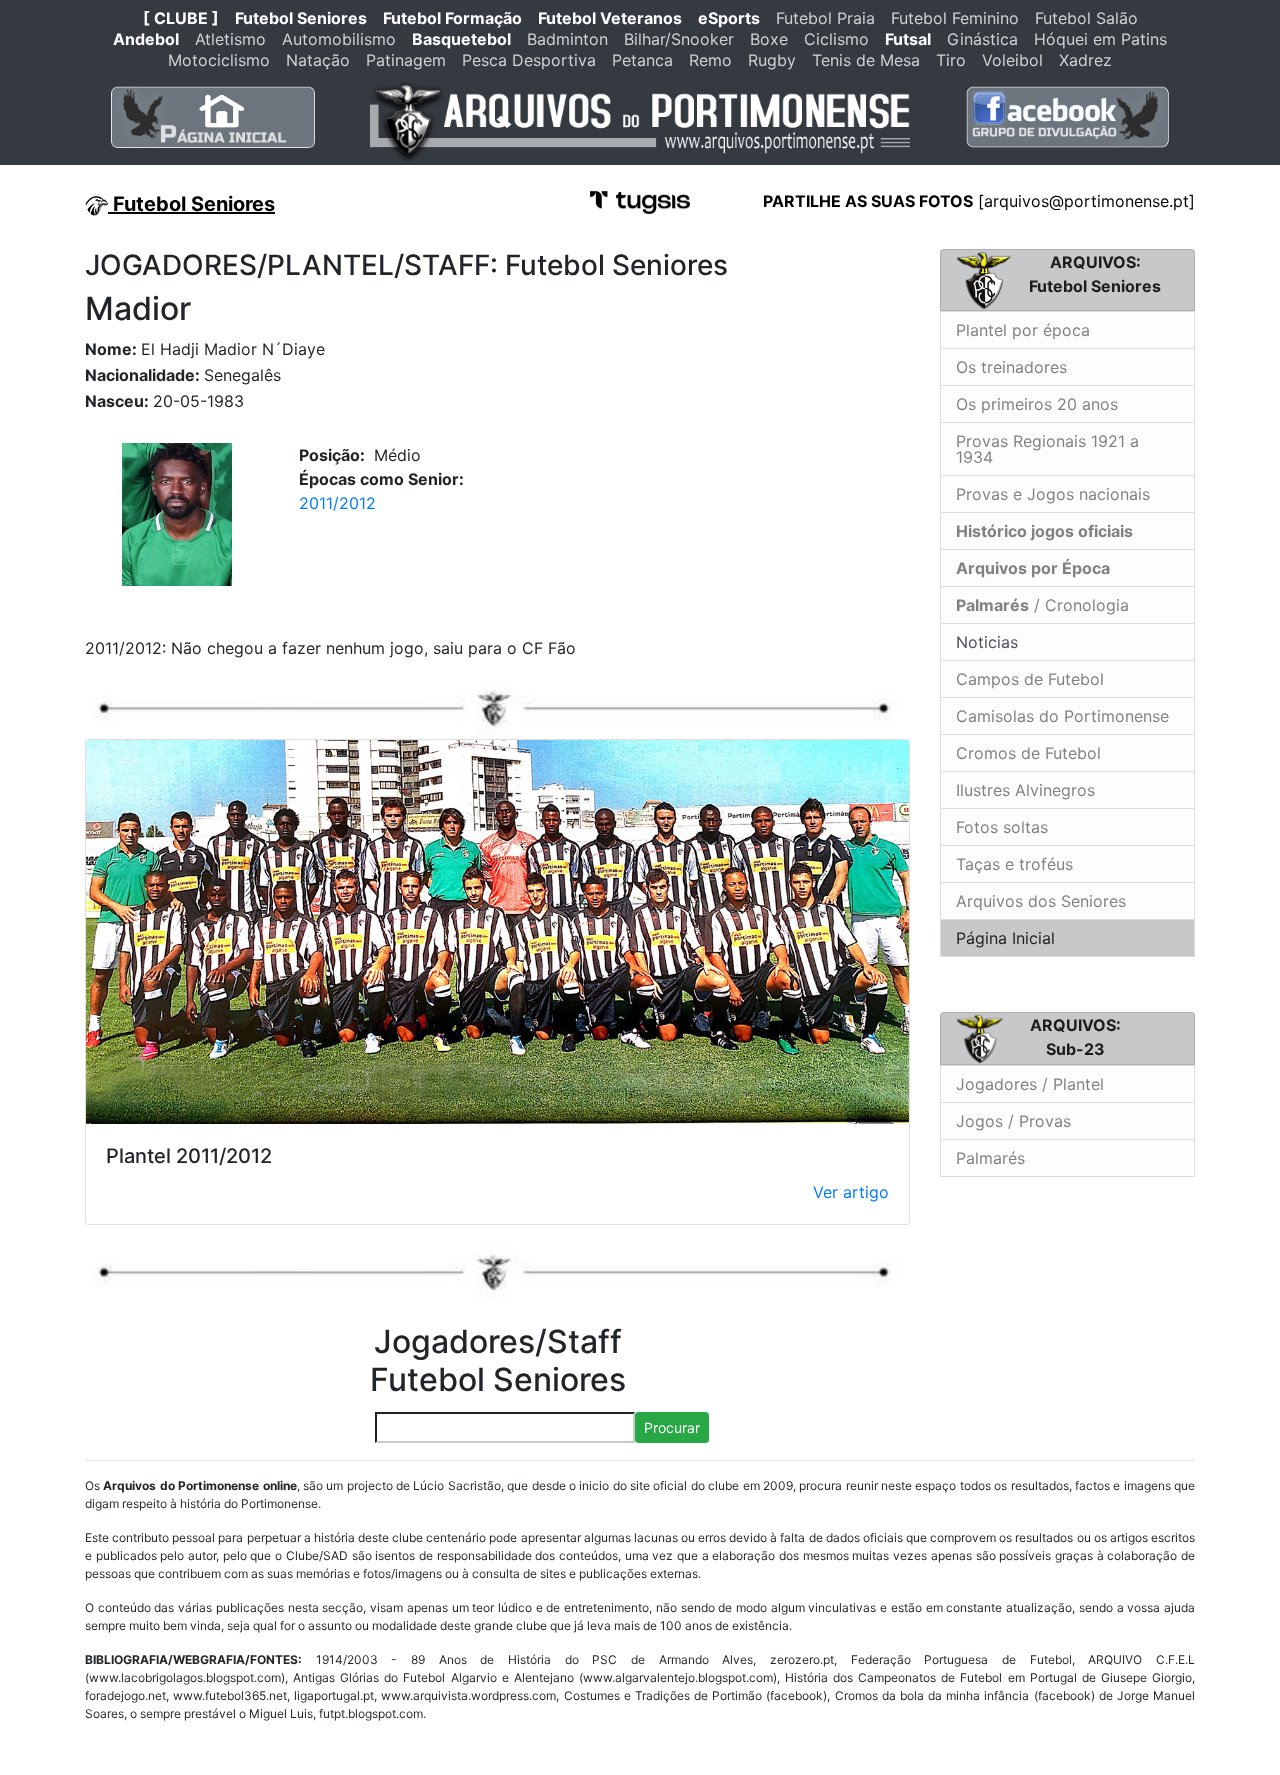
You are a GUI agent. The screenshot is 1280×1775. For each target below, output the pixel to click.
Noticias (984, 642)
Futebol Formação (452, 18)
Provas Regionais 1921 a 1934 (1047, 449)
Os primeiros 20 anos (1037, 404)
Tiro (951, 60)
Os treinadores (1011, 367)
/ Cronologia (1042, 605)
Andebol (146, 39)
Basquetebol (461, 39)
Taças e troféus (1014, 864)
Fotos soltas (1002, 827)
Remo (710, 60)
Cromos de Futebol (1028, 753)
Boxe (769, 39)
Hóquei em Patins (1100, 39)
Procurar (672, 1427)
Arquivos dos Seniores (1041, 901)
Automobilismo (339, 39)
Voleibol (1012, 60)
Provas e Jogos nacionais (1053, 494)
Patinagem (406, 60)
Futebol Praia (825, 18)
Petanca (642, 60)
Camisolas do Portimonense (1062, 716)
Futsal (908, 39)
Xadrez (1085, 60)
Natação (318, 60)
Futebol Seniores (301, 18)
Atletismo (230, 39)
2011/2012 (337, 503)
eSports (729, 18)
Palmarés (990, 1158)
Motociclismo (219, 60)
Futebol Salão (1086, 18)
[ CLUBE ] (181, 18)
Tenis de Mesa (866, 60)
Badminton (567, 39)
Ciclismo (836, 39)
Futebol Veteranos (610, 18)
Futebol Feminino (955, 18)
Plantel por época (1023, 330)
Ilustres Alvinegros (1025, 790)
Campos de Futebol (1030, 679)
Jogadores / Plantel (1030, 1084)
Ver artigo (851, 1192)
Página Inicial (1005, 938)
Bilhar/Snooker (679, 39)
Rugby (772, 60)
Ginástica (982, 39)
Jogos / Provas (1013, 1121)
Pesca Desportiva (529, 60)
